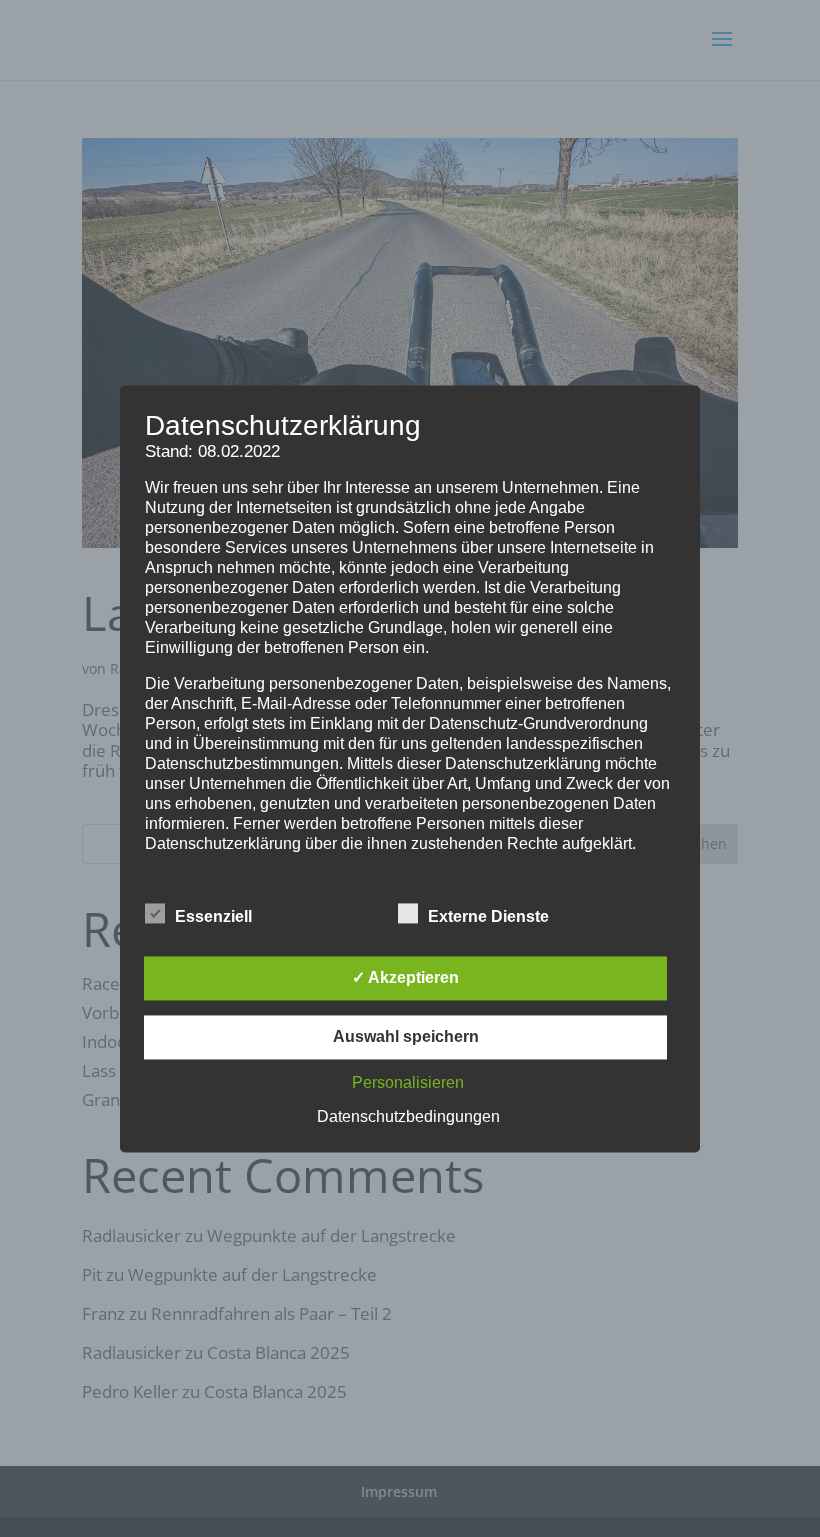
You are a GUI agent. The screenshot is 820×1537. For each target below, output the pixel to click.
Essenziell (213, 916)
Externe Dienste (488, 916)
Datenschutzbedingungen (408, 1116)
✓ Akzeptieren (405, 977)
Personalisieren (408, 1082)
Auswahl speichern (406, 1036)
